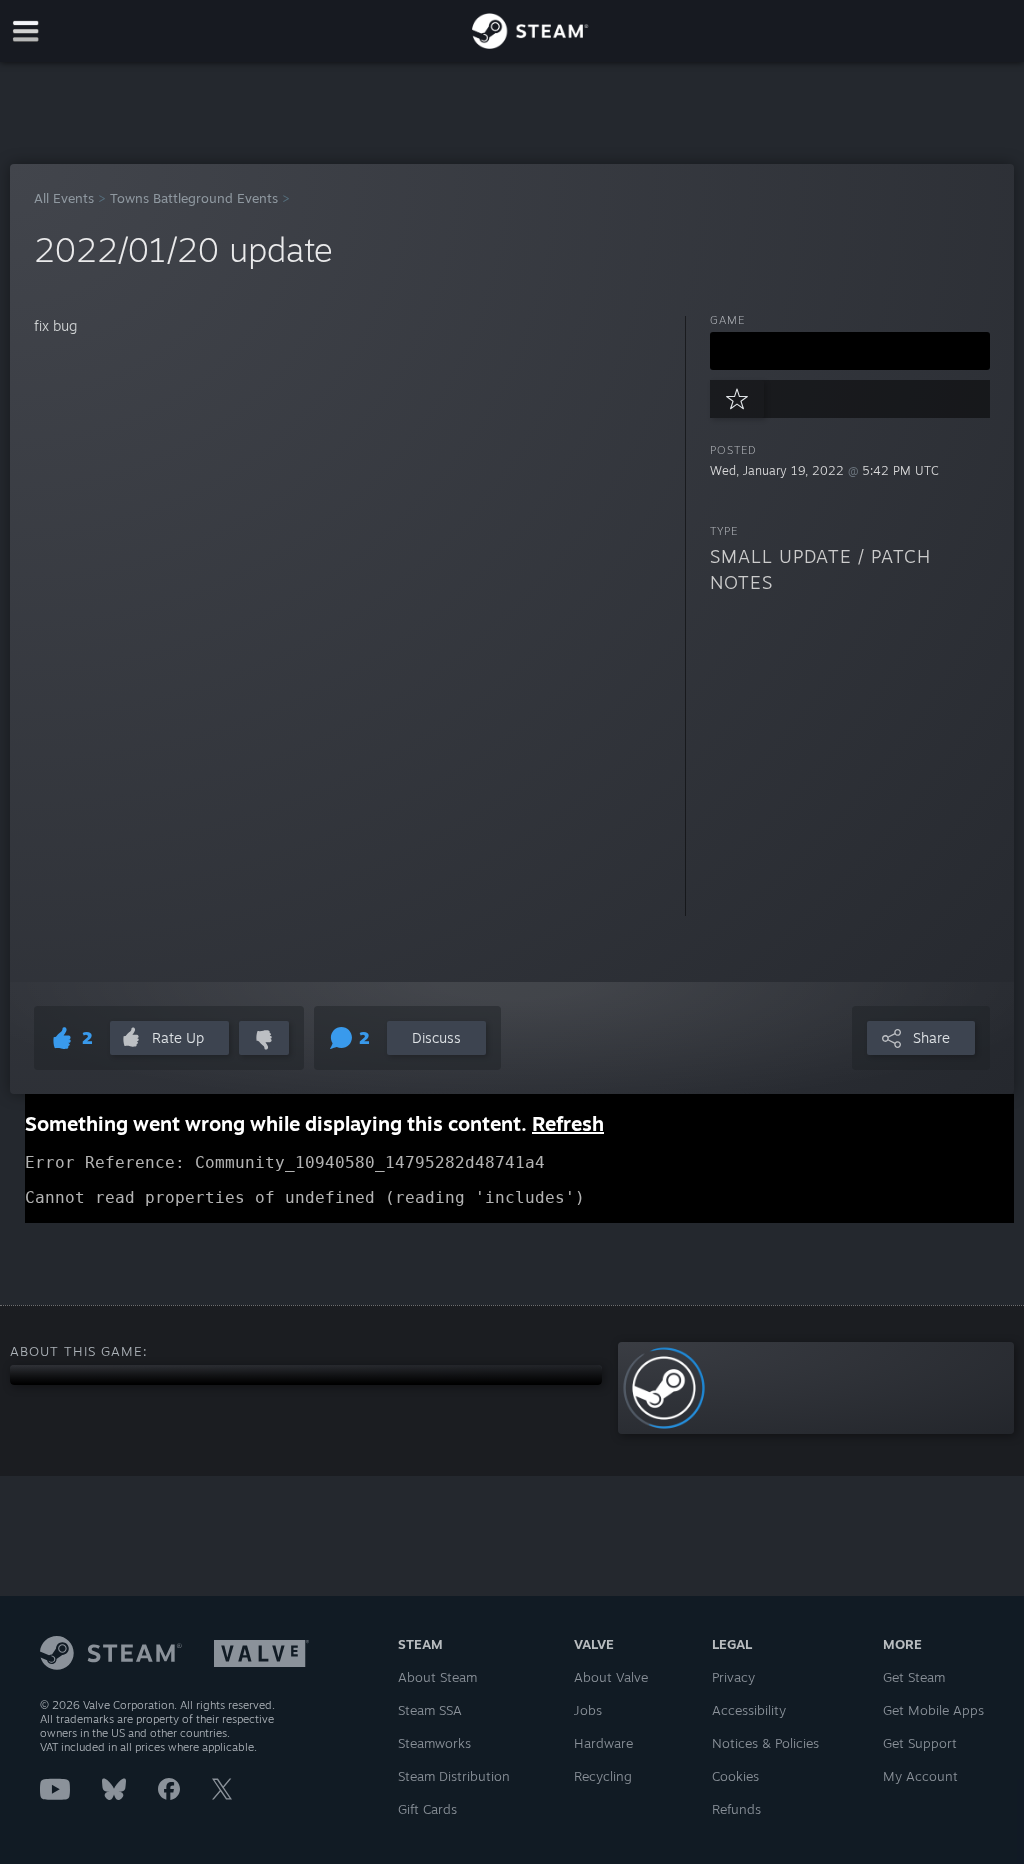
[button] (850, 351)
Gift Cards (427, 1809)
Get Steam (914, 1677)
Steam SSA (430, 1710)
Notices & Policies (765, 1743)
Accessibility (749, 1710)
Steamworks (434, 1743)
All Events (64, 198)
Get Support (920, 1743)
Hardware (603, 1743)
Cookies (735, 1776)
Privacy (733, 1677)
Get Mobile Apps (933, 1710)
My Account (920, 1776)
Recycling (603, 1776)
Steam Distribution (454, 1776)
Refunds (736, 1809)
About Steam (437, 1677)
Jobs (588, 1710)
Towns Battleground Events (194, 198)
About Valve (611, 1677)
